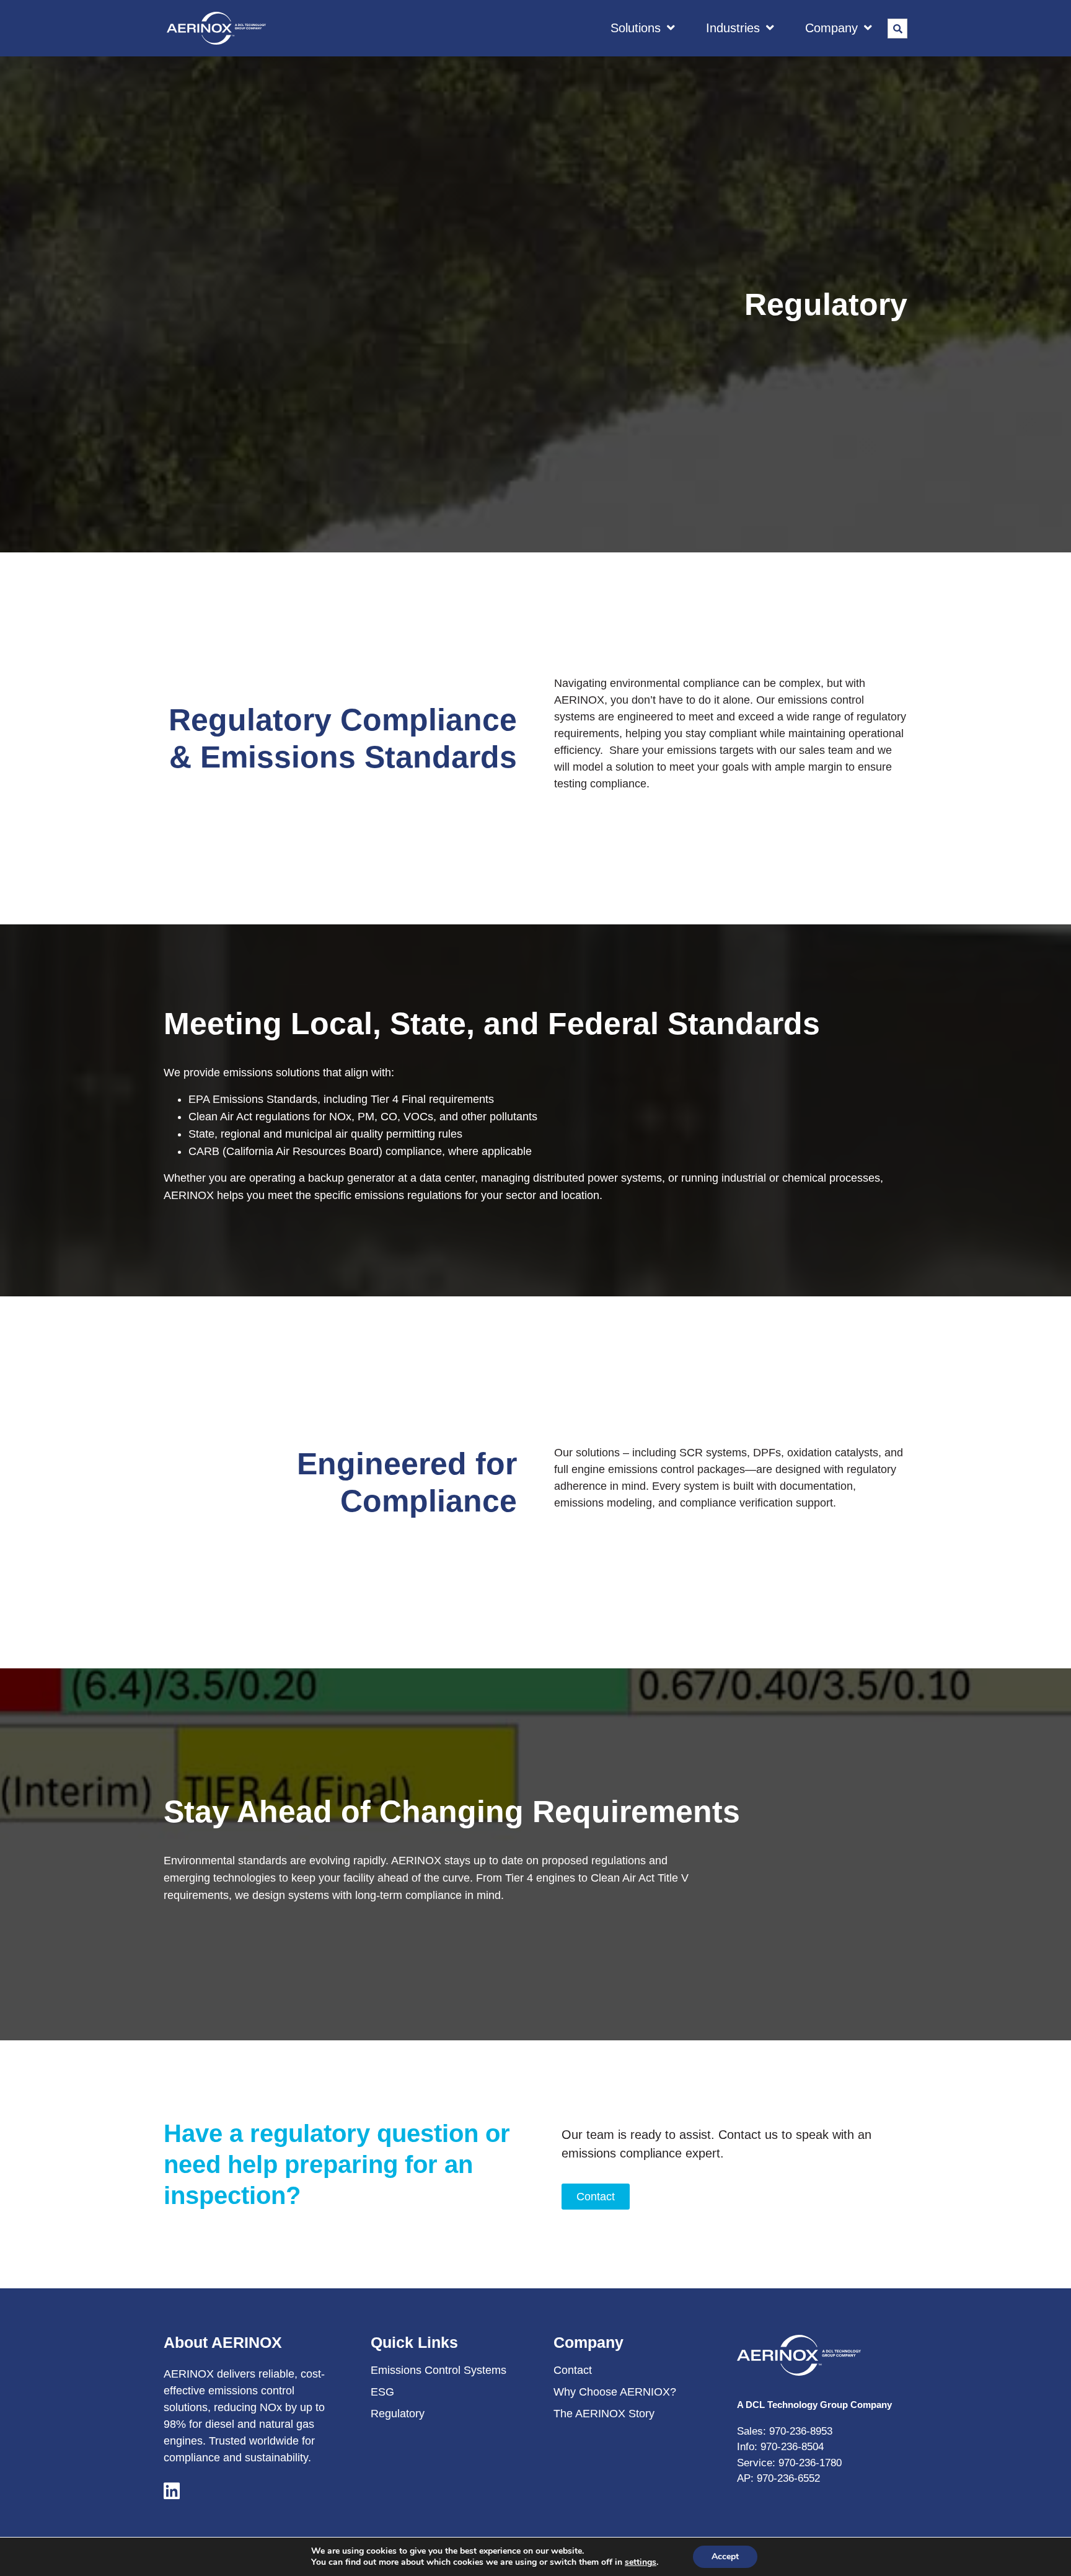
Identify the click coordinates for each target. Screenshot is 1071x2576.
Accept (725, 2556)
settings (641, 2562)
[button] (897, 29)
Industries (733, 28)
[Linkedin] (171, 2490)
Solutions (636, 28)
